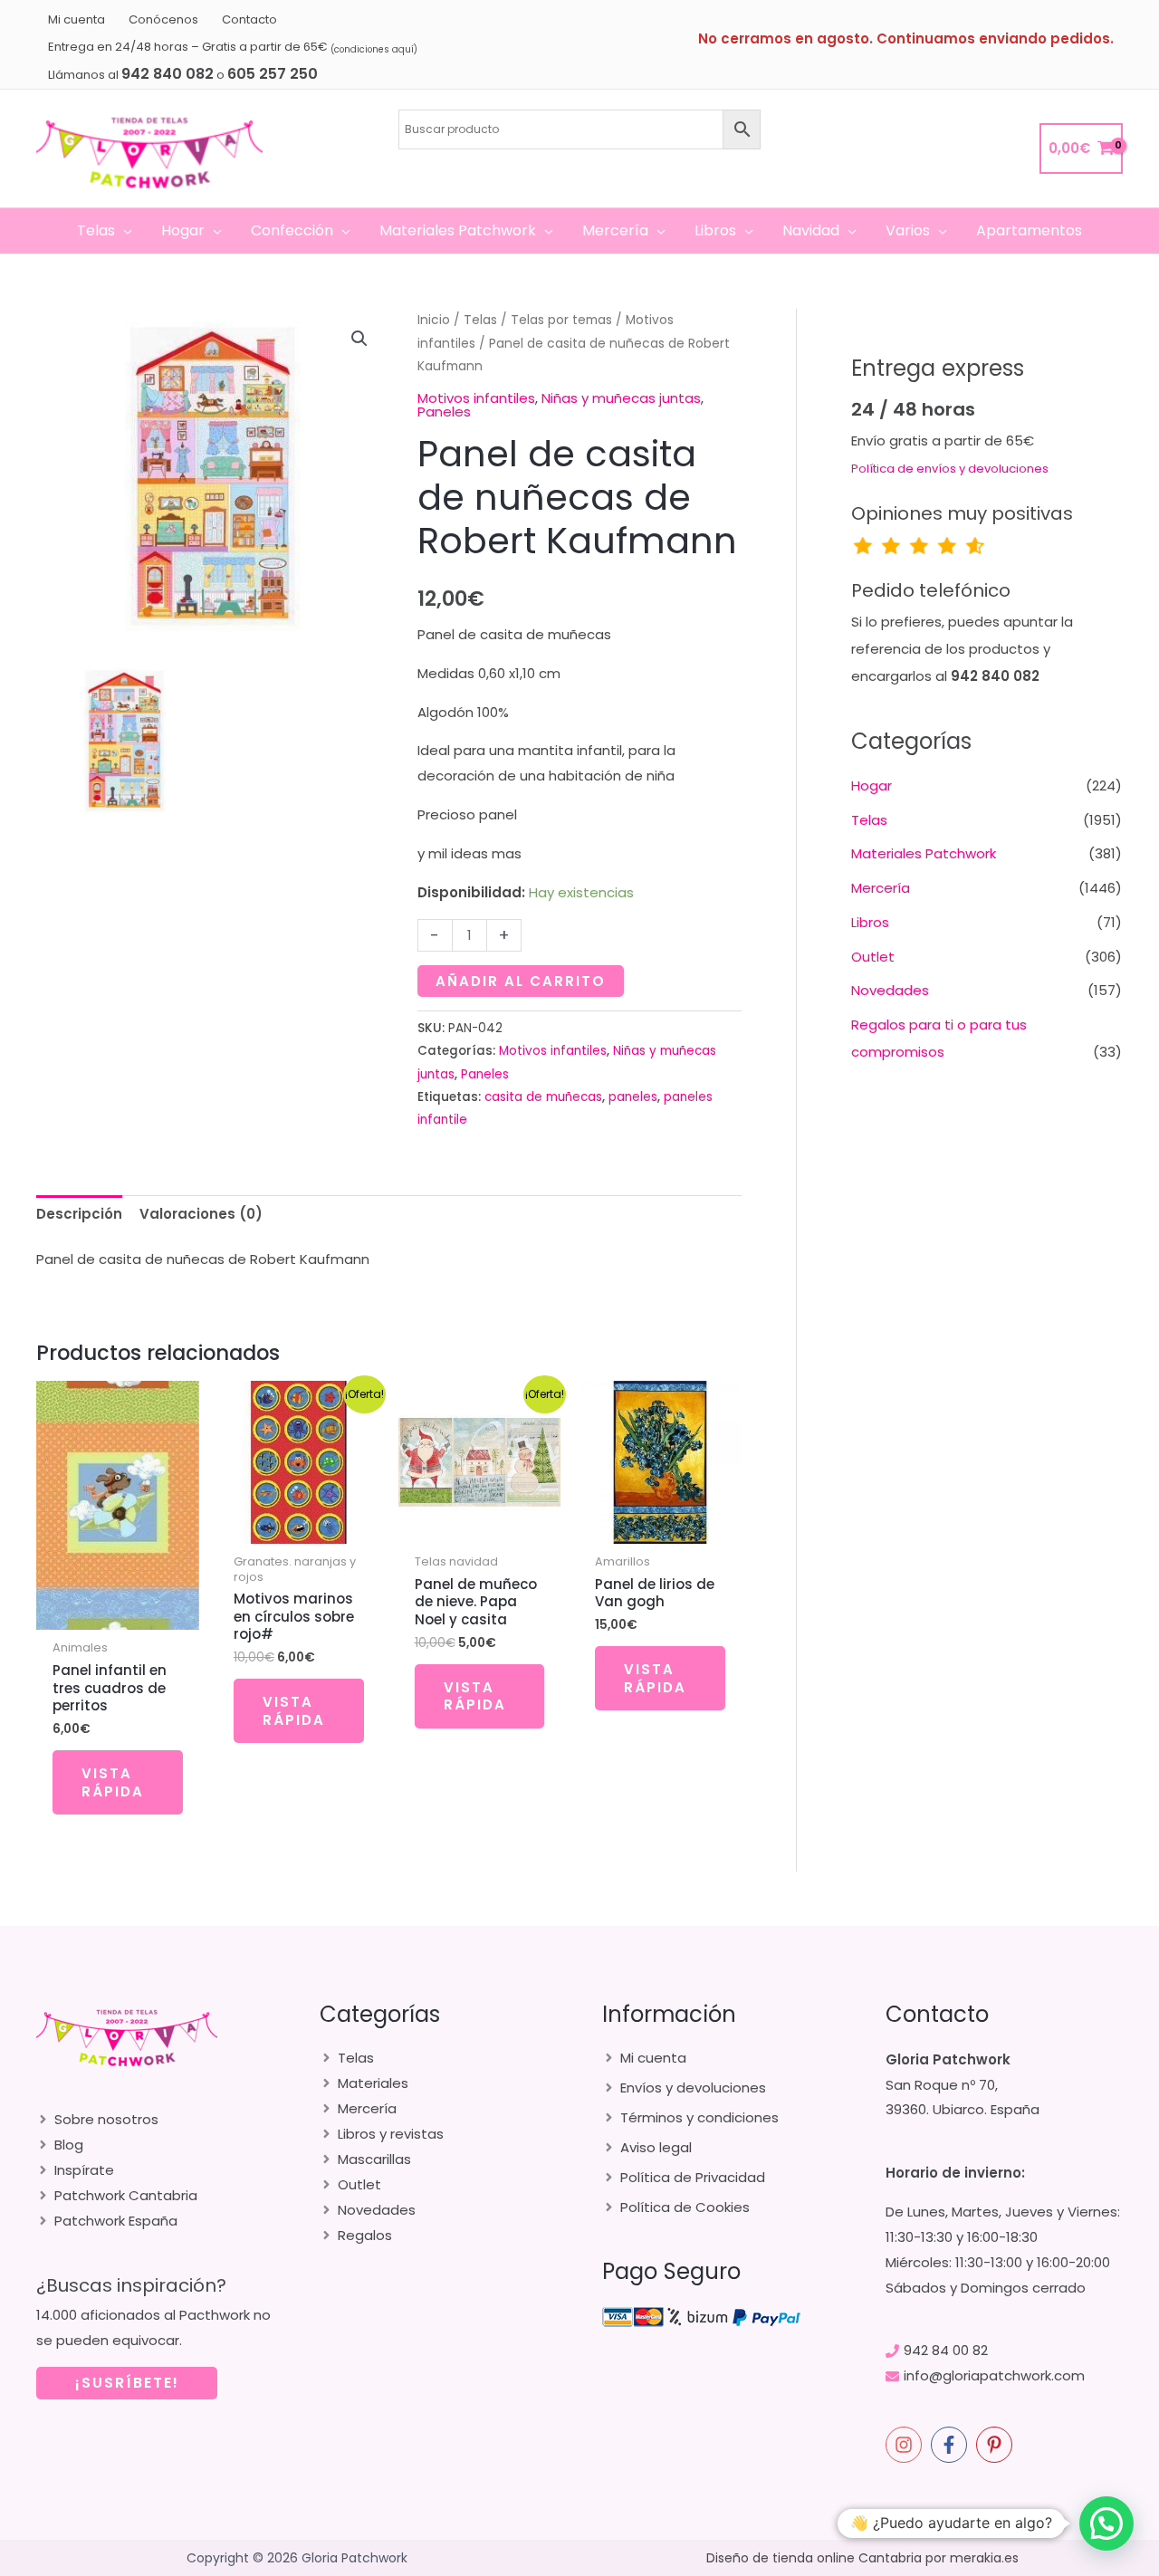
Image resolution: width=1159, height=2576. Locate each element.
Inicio (434, 320)
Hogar (872, 785)
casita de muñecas (543, 1097)
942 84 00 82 (946, 2350)
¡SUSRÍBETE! (127, 2383)
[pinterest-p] (997, 2445)
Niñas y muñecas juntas (621, 398)
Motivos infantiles (476, 398)
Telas (480, 320)
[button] (124, 231)
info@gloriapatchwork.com (994, 2375)
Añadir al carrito (521, 981)
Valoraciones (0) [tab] (201, 1214)
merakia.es (984, 2558)
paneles (633, 1097)
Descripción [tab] (79, 1214)
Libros (870, 922)
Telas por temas (561, 320)
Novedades (890, 990)
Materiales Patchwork (924, 853)
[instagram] (906, 2445)
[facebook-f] (952, 2445)
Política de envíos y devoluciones (950, 469)
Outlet (873, 957)
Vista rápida (113, 1782)
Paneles (444, 412)
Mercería (881, 888)
